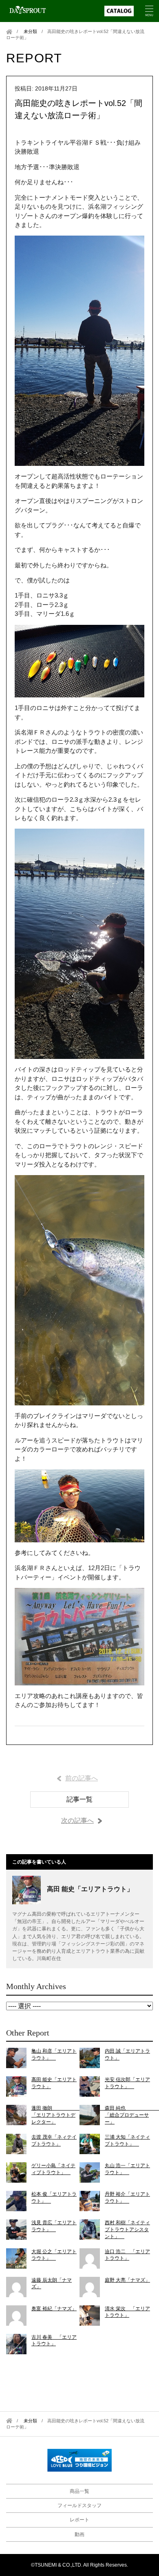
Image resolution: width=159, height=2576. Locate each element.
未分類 (30, 31)
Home (9, 32)
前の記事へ (82, 1778)
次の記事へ (77, 1821)
